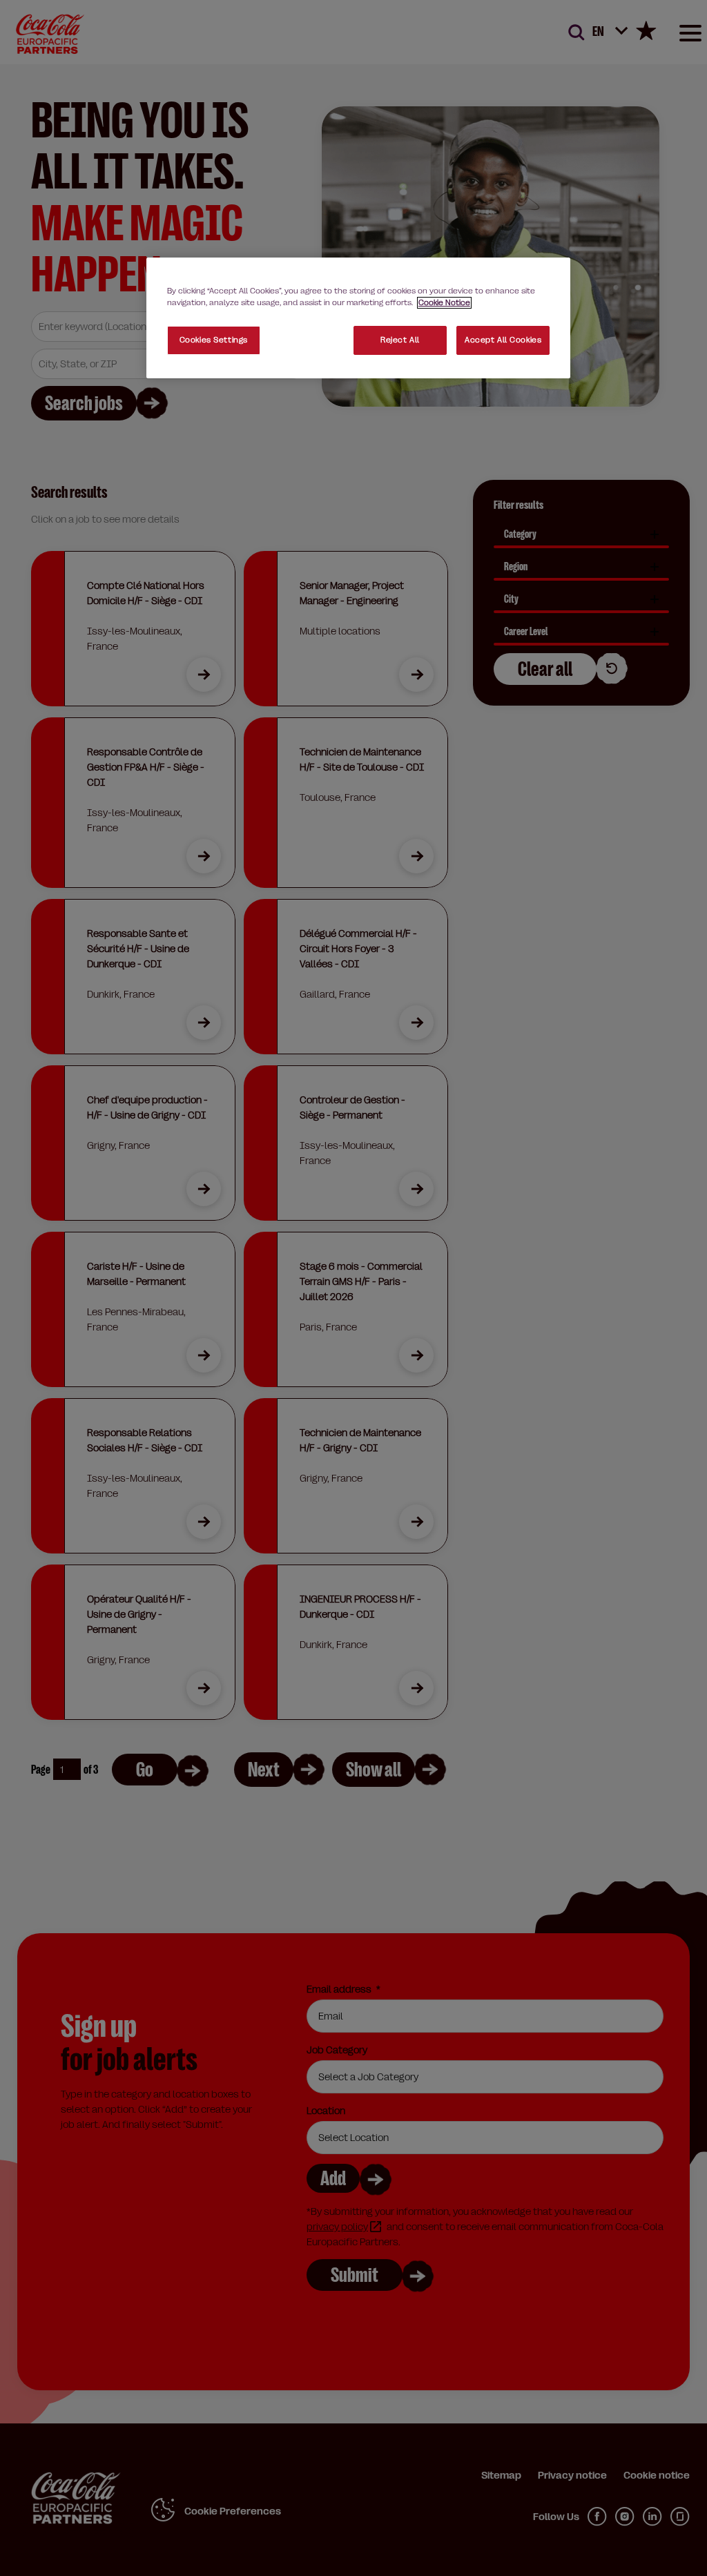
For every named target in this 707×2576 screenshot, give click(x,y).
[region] (358, 318)
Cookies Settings (214, 340)
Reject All (400, 340)
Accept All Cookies (503, 340)
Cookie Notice (444, 303)
